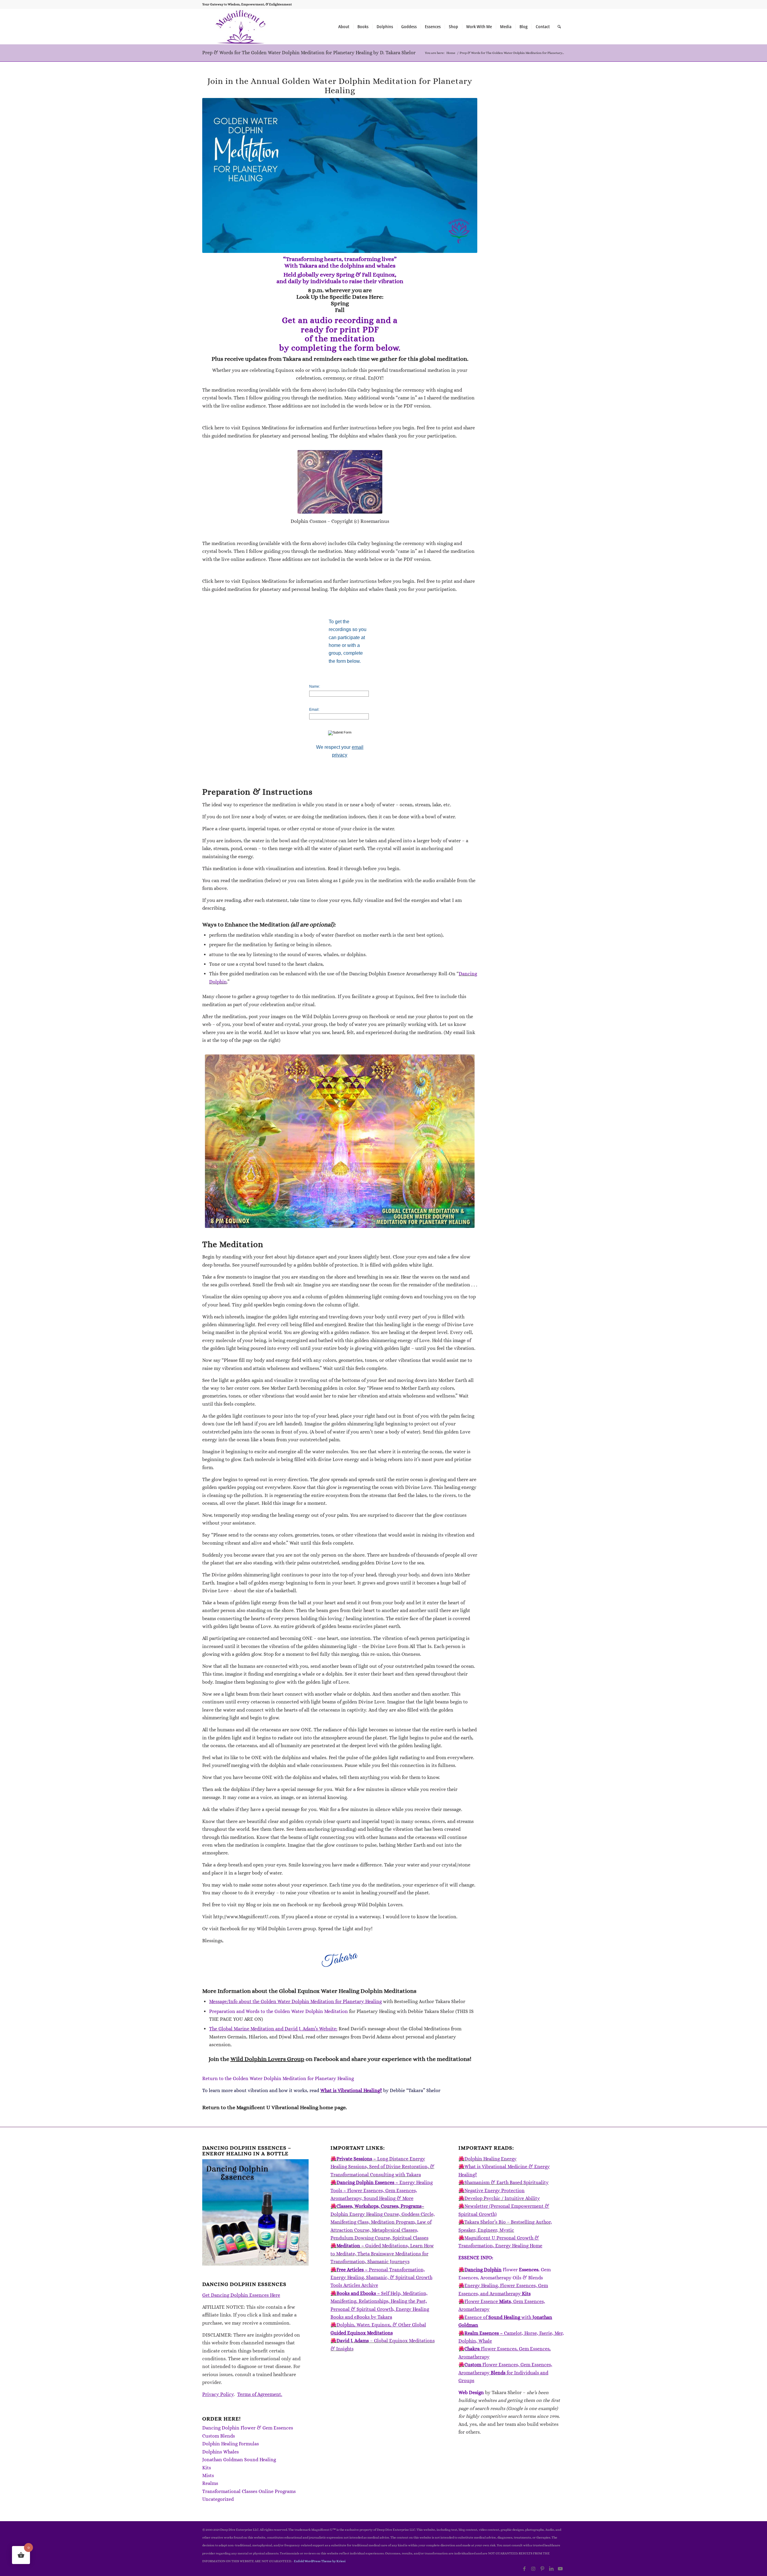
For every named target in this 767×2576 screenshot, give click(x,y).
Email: (314, 710)
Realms (210, 2483)
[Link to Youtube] (560, 2569)
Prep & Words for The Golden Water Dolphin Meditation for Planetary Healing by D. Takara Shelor (309, 53)
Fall (340, 310)
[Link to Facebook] (524, 2569)
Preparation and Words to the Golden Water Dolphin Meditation (278, 2011)
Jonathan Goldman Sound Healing (239, 2460)
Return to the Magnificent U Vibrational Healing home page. (275, 2107)
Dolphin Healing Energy (490, 2159)
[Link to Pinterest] (542, 2569)
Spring (340, 303)
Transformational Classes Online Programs (249, 2491)
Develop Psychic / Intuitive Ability (502, 2198)
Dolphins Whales (221, 2452)
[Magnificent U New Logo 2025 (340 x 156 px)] (241, 27)
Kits (207, 2468)
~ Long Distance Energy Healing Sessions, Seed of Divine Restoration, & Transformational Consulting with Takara (382, 2167)
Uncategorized (218, 2499)
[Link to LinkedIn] (551, 2569)
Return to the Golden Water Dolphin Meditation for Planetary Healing (278, 2078)
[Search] (559, 27)
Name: (315, 686)
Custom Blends (219, 2436)
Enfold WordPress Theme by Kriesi (320, 2561)
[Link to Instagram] (533, 2569)
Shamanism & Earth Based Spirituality (506, 2182)
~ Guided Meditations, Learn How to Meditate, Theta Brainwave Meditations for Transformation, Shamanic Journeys (382, 2254)
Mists (208, 2475)
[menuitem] (344, 27)
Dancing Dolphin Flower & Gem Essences (248, 2428)
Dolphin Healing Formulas (231, 2444)
